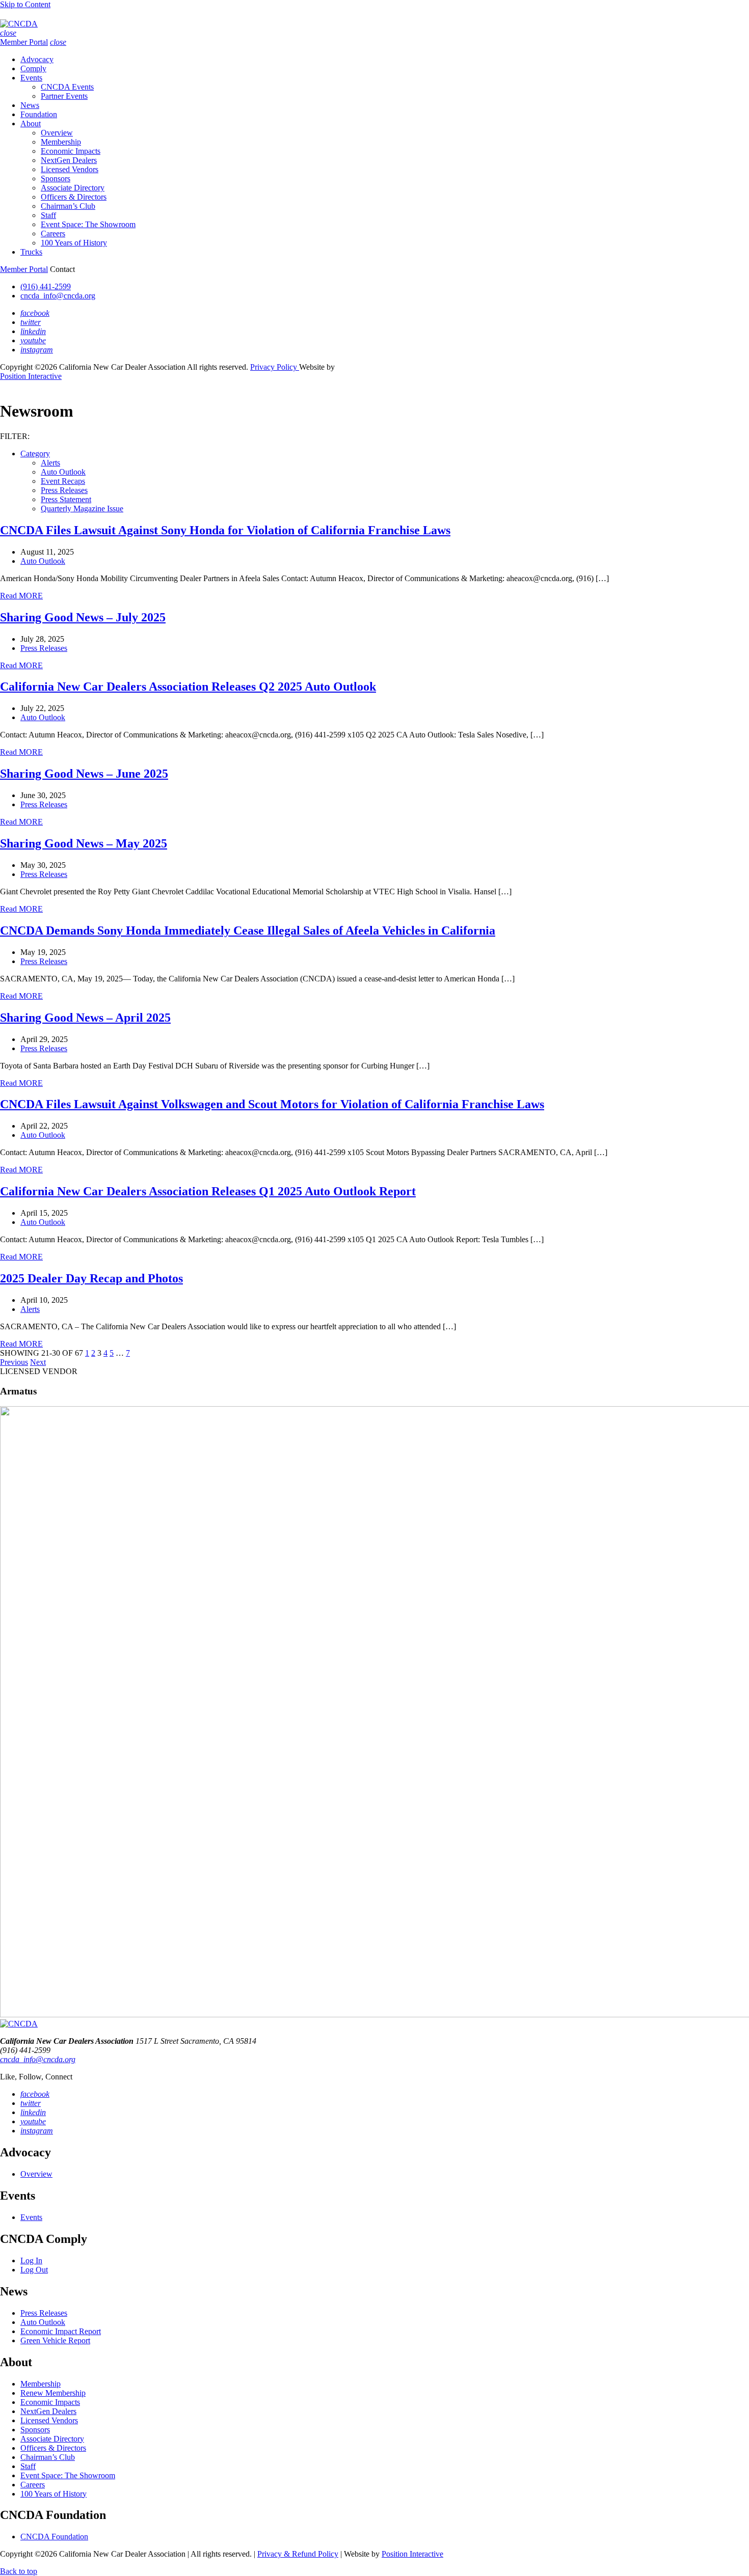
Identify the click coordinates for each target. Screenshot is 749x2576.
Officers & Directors (74, 197)
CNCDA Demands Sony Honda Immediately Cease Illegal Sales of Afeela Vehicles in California (248, 930)
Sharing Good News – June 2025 (84, 774)
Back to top (19, 2571)
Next (38, 1362)
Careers (53, 234)
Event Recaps (63, 481)
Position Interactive (31, 376)
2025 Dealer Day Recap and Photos (91, 1278)
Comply (33, 68)
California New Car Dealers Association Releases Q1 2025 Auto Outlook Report (208, 1191)
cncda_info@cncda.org (58, 296)
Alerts (50, 463)
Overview (57, 133)
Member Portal (24, 42)
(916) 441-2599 (46, 286)
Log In (31, 2260)
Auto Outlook (63, 472)
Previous (14, 1362)
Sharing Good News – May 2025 (84, 843)
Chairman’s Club (68, 206)
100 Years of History (74, 243)
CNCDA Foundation (54, 2537)
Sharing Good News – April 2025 (85, 1018)
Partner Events (64, 96)
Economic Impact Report (61, 2331)
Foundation (39, 114)
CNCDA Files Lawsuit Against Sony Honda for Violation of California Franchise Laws (225, 530)
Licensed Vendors (70, 169)
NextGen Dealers (69, 160)
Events (31, 78)
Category (35, 454)
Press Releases (64, 490)
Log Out (34, 2270)
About (31, 124)
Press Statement (66, 499)
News (30, 105)
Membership (61, 142)
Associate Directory (73, 188)
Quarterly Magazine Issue (82, 509)
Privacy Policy (275, 367)
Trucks (31, 252)
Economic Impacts (71, 151)
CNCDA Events (67, 87)
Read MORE (21, 596)
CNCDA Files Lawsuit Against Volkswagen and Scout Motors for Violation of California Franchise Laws (272, 1104)
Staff (48, 215)
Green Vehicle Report (55, 2340)
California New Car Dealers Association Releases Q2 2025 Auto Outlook (188, 687)
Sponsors (56, 179)
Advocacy (37, 59)
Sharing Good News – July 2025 (83, 617)
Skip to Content (25, 4)
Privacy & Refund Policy (298, 2554)
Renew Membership (53, 2393)
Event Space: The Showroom (88, 224)
